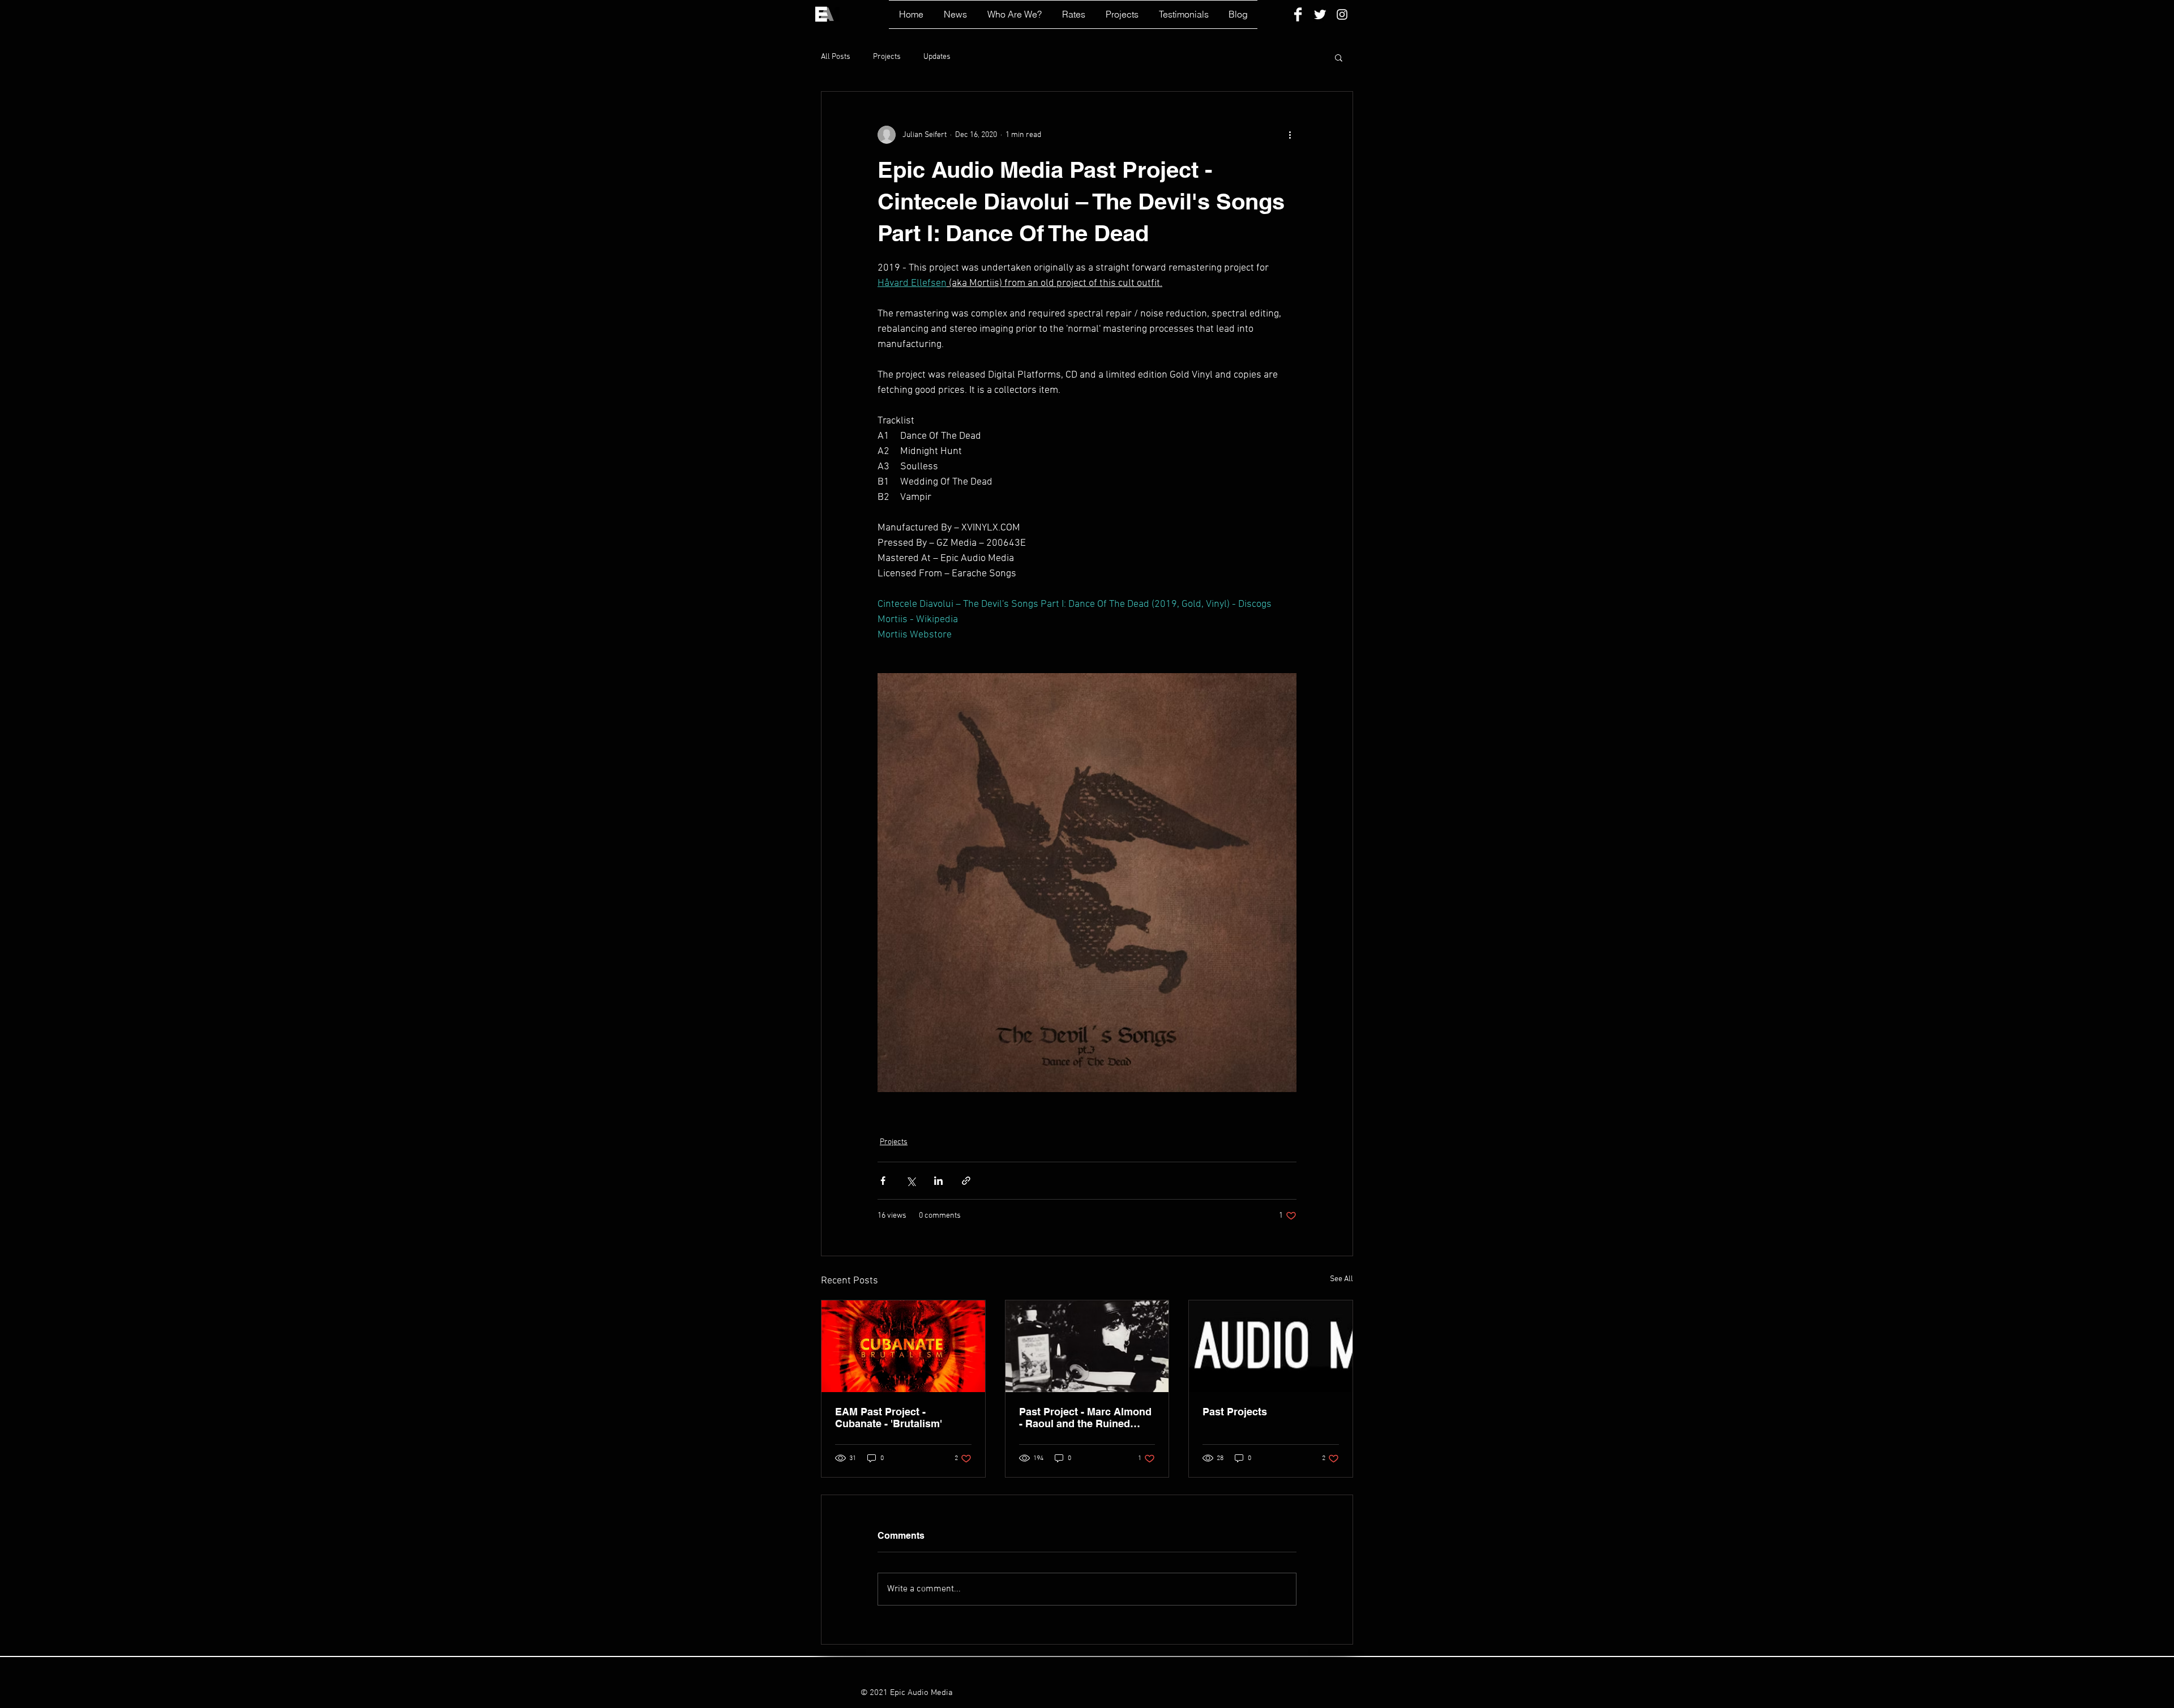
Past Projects (1235, 1412)
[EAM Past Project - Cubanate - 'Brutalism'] (903, 1346)
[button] (1339, 57)
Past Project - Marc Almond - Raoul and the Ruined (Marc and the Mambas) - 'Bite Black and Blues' (1085, 1418)
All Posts (836, 57)
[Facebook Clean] (1298, 14)
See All (1341, 1279)
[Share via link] (966, 1181)
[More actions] (1290, 135)
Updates (937, 57)
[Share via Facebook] (883, 1181)
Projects (887, 57)
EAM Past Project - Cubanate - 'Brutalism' (889, 1418)
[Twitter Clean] (1320, 14)
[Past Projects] (1271, 1346)
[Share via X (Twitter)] (911, 1181)
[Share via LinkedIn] (938, 1181)
